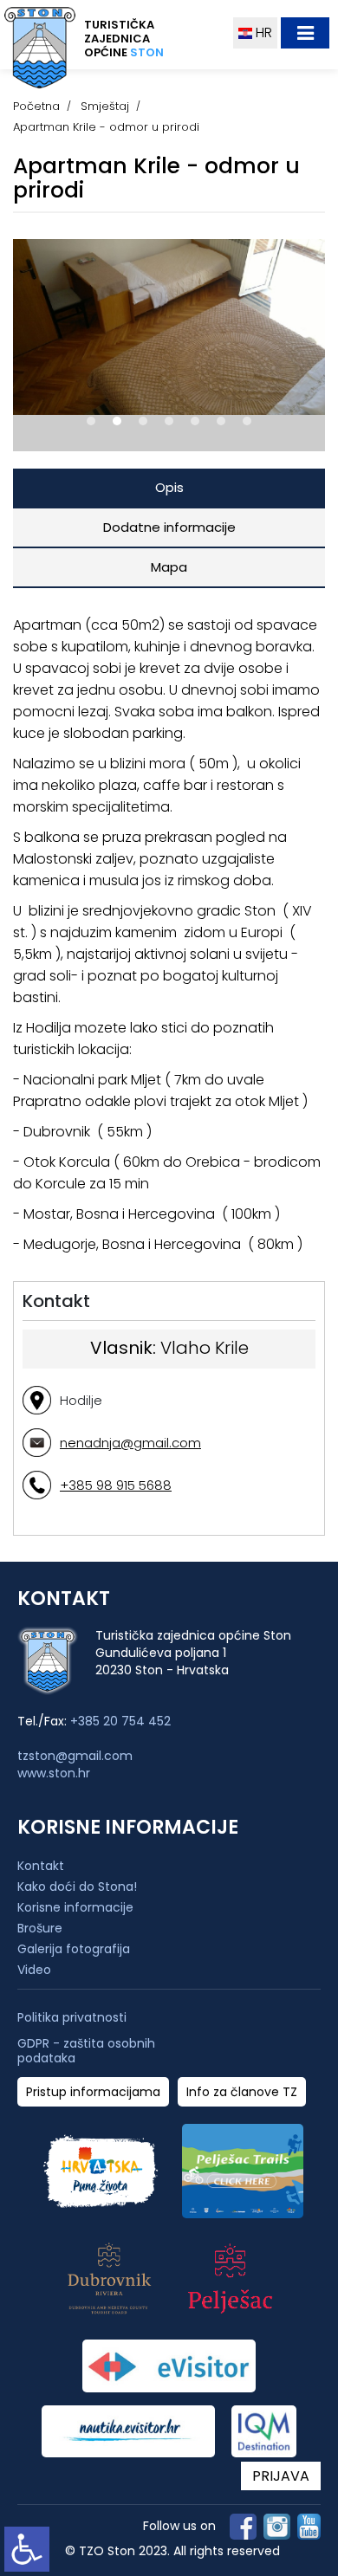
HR (262, 32)
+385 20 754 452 (120, 1721)
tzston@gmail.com (75, 1756)
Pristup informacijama (93, 2092)
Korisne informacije (75, 1907)
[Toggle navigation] (305, 33)
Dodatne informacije (169, 527)
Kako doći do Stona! (77, 1887)
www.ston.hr (54, 1773)
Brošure (40, 1928)
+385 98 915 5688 (116, 1485)
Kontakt (41, 1866)
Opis (169, 487)
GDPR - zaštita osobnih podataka (86, 2051)
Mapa (169, 567)
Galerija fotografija (74, 1949)
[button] (91, 421)
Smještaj (105, 106)
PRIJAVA (281, 2476)
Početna (36, 106)
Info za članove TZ (242, 2092)
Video (34, 1970)
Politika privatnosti (72, 2018)
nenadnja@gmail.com (130, 1443)
